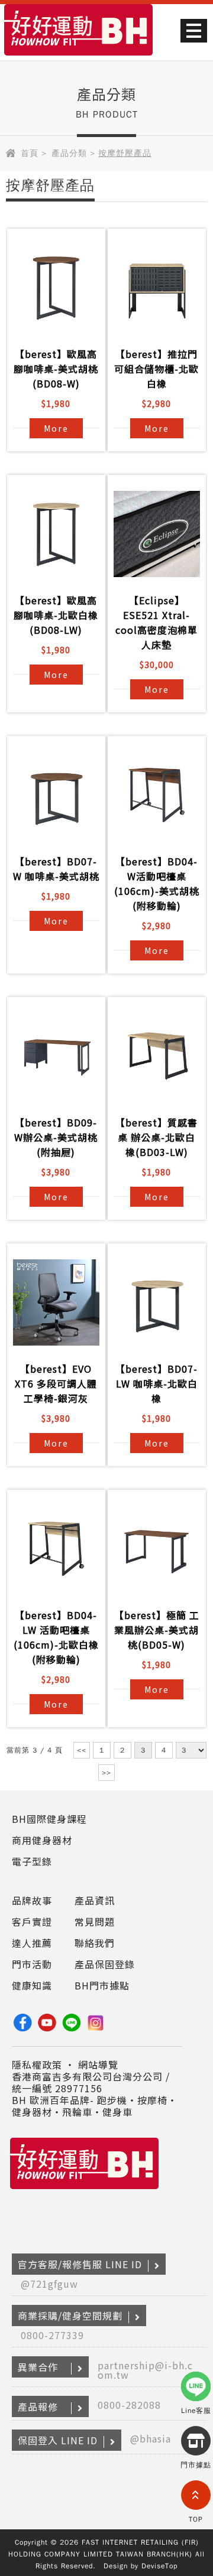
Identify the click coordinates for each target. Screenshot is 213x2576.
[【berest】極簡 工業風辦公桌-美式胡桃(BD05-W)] (157, 1549)
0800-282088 (129, 2405)
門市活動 (32, 1964)
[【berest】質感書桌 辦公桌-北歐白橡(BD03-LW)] (157, 1056)
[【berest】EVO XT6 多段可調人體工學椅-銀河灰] (57, 1302)
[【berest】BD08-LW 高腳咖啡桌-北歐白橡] (57, 534)
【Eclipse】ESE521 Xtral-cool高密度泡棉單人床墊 (156, 622)
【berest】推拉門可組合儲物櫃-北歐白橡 (156, 369)
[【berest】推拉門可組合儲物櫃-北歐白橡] (157, 288)
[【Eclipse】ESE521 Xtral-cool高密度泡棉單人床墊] (157, 534)
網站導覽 (98, 2064)
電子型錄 (32, 1861)
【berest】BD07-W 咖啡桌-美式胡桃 (56, 869)
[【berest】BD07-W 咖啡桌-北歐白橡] (157, 1302)
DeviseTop (159, 2566)
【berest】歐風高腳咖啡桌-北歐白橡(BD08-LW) (56, 615)
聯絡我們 (95, 1943)
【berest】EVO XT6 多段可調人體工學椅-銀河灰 (56, 1383)
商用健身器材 (42, 1840)
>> (106, 1773)
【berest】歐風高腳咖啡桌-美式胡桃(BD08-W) (56, 369)
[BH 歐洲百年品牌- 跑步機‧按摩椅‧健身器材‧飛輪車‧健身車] (78, 57)
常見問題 (95, 1922)
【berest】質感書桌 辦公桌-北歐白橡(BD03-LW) (156, 1137)
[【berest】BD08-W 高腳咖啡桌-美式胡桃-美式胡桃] (57, 288)
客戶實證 (32, 1922)
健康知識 (32, 1985)
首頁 (30, 153)
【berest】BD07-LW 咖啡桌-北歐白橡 (156, 1383)
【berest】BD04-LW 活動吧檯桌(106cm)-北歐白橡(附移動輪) (56, 1637)
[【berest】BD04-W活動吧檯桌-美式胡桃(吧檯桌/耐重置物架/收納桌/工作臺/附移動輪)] (157, 795)
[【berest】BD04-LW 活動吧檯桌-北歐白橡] (57, 1549)
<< (82, 1750)
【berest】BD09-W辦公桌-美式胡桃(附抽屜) (56, 1137)
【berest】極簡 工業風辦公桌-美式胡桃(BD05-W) (157, 1630)
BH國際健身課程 (49, 1819)
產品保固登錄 (105, 1964)
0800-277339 (52, 2335)
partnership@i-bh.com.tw (145, 2370)
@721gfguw (49, 2284)
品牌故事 (32, 1900)
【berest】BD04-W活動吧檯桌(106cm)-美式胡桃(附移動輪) (157, 883)
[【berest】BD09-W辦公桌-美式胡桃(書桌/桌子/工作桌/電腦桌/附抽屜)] (57, 1056)
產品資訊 (95, 1900)
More (56, 428)
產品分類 (69, 153)
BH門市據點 (102, 1985)
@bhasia (151, 2438)
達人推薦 (32, 1943)
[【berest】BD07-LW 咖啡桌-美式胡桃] (57, 795)
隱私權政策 (37, 2064)
